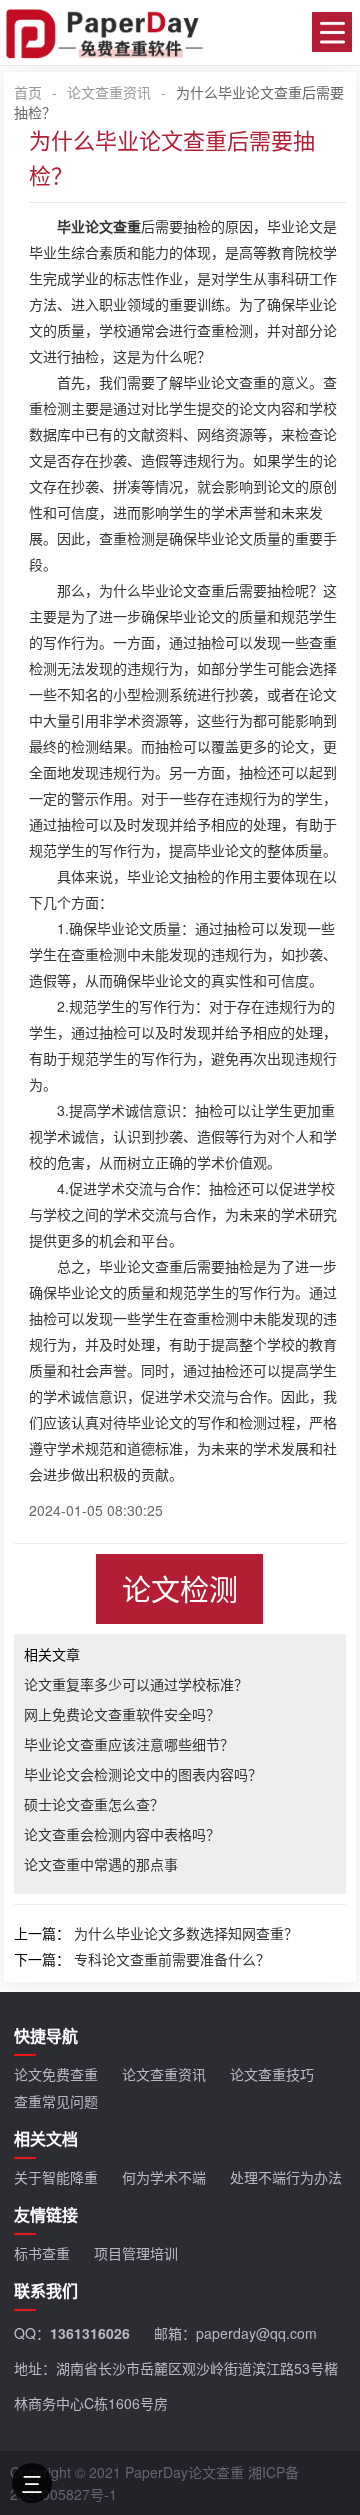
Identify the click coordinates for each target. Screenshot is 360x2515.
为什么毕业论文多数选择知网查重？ (186, 1933)
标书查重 (42, 2253)
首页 (28, 92)
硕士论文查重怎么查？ (94, 1804)
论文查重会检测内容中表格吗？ (122, 1834)
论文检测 (180, 1588)
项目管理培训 (136, 2253)
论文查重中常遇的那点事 (101, 1864)
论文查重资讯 (109, 92)
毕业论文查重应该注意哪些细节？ (129, 1744)
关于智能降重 (56, 2177)
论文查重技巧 (272, 2074)
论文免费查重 (56, 2074)
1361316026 (90, 2333)
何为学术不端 (164, 2177)
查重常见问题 (56, 2101)
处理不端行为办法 (286, 2177)
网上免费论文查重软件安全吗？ (122, 1714)
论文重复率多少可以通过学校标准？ (136, 1684)
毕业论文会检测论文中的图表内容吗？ (143, 1774)
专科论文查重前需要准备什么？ (172, 1959)
